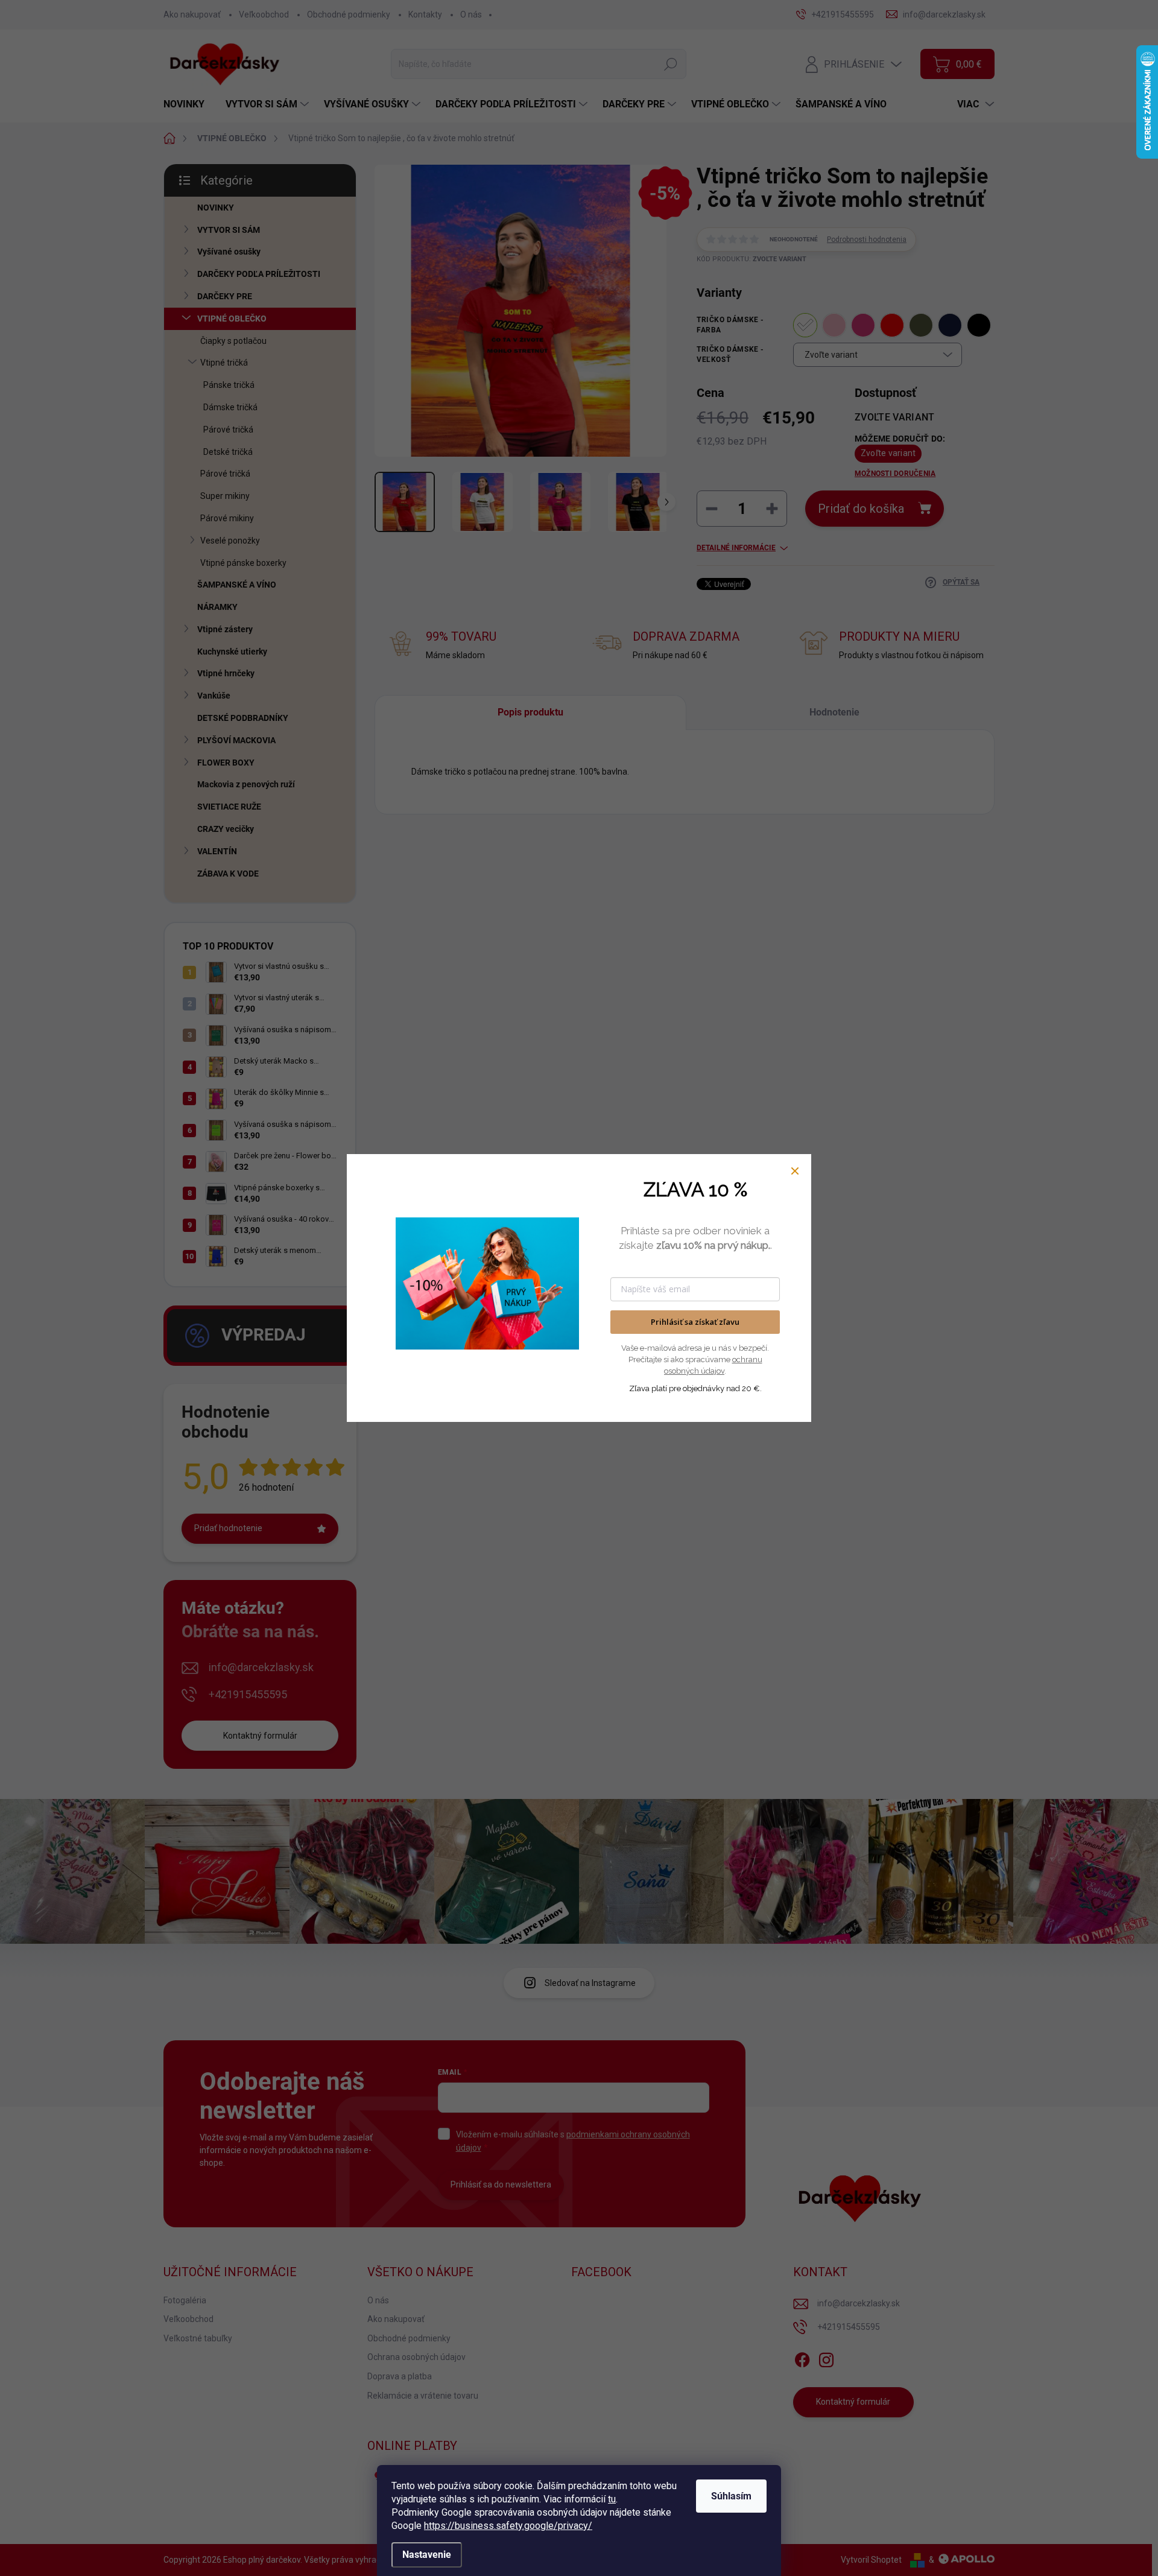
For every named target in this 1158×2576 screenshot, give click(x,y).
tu (612, 2499)
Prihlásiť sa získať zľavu (695, 1322)
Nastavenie (427, 2555)
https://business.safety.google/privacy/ (508, 2526)
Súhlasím (731, 2496)
